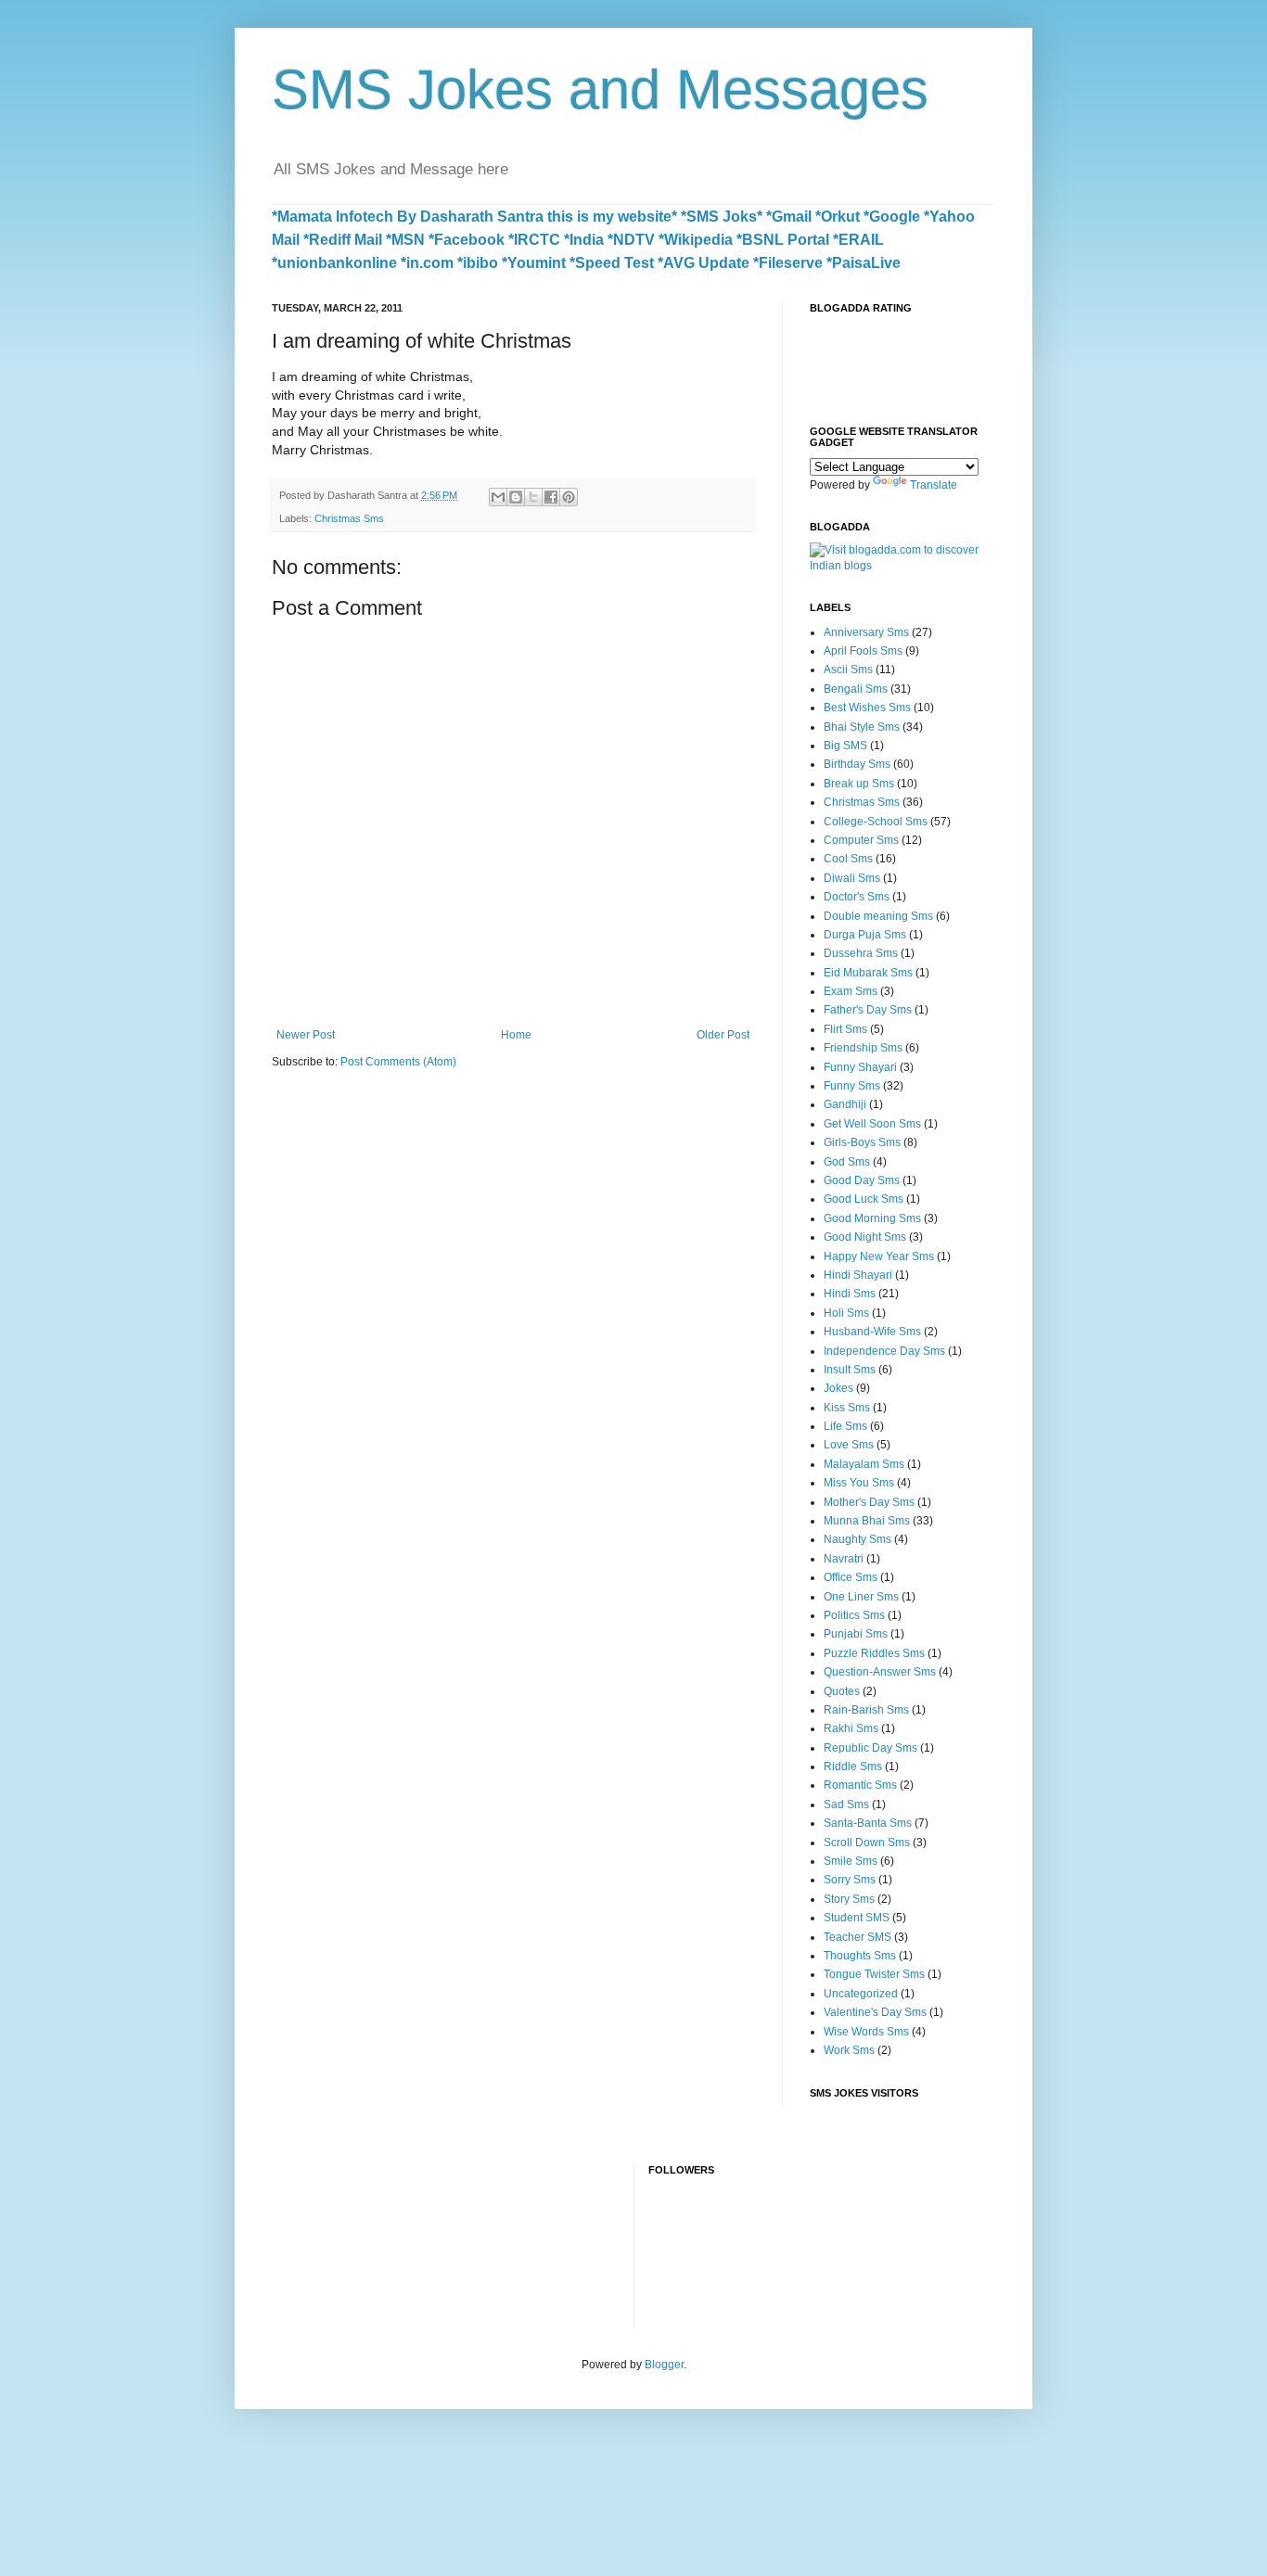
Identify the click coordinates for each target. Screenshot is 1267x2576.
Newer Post (306, 1035)
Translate (934, 485)
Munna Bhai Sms (867, 1521)
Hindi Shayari (858, 1275)
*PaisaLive (864, 263)
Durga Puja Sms (865, 935)
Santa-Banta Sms (868, 1823)
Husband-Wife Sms (872, 1332)
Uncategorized (861, 1994)
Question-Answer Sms (880, 1672)
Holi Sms (846, 1313)
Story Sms (849, 1899)
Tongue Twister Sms (874, 1974)
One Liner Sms (861, 1597)
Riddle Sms (853, 1766)
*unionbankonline (334, 263)
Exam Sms (851, 991)
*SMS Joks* (722, 217)
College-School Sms (876, 822)
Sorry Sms (850, 1880)
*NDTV (631, 240)
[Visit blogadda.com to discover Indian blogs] (902, 566)
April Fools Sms (863, 651)
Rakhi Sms (851, 1728)
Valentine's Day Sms (875, 2012)
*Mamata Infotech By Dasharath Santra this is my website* (474, 217)
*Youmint (534, 263)
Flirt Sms (845, 1029)
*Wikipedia (696, 240)
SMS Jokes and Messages (600, 89)
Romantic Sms (860, 1785)
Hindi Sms (850, 1294)
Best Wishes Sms (867, 708)
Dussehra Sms (861, 953)
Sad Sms (846, 1804)
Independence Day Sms (884, 1351)
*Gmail (789, 217)
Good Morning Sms (872, 1218)
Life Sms (845, 1426)
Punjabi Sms (856, 1634)
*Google (892, 217)
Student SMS (857, 1918)
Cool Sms (848, 859)
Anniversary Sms (866, 632)
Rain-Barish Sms (866, 1710)
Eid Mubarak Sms (868, 973)
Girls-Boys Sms (862, 1142)
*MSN (405, 240)
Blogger (664, 2365)
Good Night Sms (865, 1237)
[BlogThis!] (516, 497)
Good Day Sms (862, 1180)
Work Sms (849, 2050)
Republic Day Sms (870, 1748)
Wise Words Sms (866, 2032)
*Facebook (467, 240)
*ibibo (478, 263)
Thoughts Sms (860, 1956)
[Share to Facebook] (551, 497)
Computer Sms (861, 840)
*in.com (427, 263)
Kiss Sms (847, 1408)
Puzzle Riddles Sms (874, 1653)
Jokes (838, 1388)
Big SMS (845, 746)
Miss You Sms (859, 1483)
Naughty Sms (857, 1539)
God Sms (847, 1162)
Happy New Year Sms (879, 1256)
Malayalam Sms (864, 1464)
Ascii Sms (848, 670)
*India (584, 240)
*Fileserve (788, 263)
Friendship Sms (863, 1048)
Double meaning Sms (878, 916)
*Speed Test (612, 263)
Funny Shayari (860, 1067)
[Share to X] (533, 497)
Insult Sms (850, 1370)
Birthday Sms (857, 764)
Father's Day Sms (868, 1010)
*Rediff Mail (343, 240)
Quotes (842, 1691)
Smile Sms (851, 1861)
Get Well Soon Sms (872, 1124)
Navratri (844, 1559)
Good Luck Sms (864, 1199)
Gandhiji (845, 1104)
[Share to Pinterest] (569, 497)
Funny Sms (852, 1086)
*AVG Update (704, 263)
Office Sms (851, 1577)
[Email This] (498, 497)
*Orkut (838, 217)
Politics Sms (854, 1615)
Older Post (723, 1035)
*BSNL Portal (783, 240)
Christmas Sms (349, 518)
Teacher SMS (857, 1937)
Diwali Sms (852, 878)
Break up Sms (859, 784)
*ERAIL (858, 240)
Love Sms (849, 1445)
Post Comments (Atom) (398, 1062)
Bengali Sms (856, 689)
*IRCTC (534, 240)
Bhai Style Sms (862, 727)
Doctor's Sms (857, 897)
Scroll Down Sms (867, 1843)
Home (516, 1035)
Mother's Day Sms (869, 1502)
